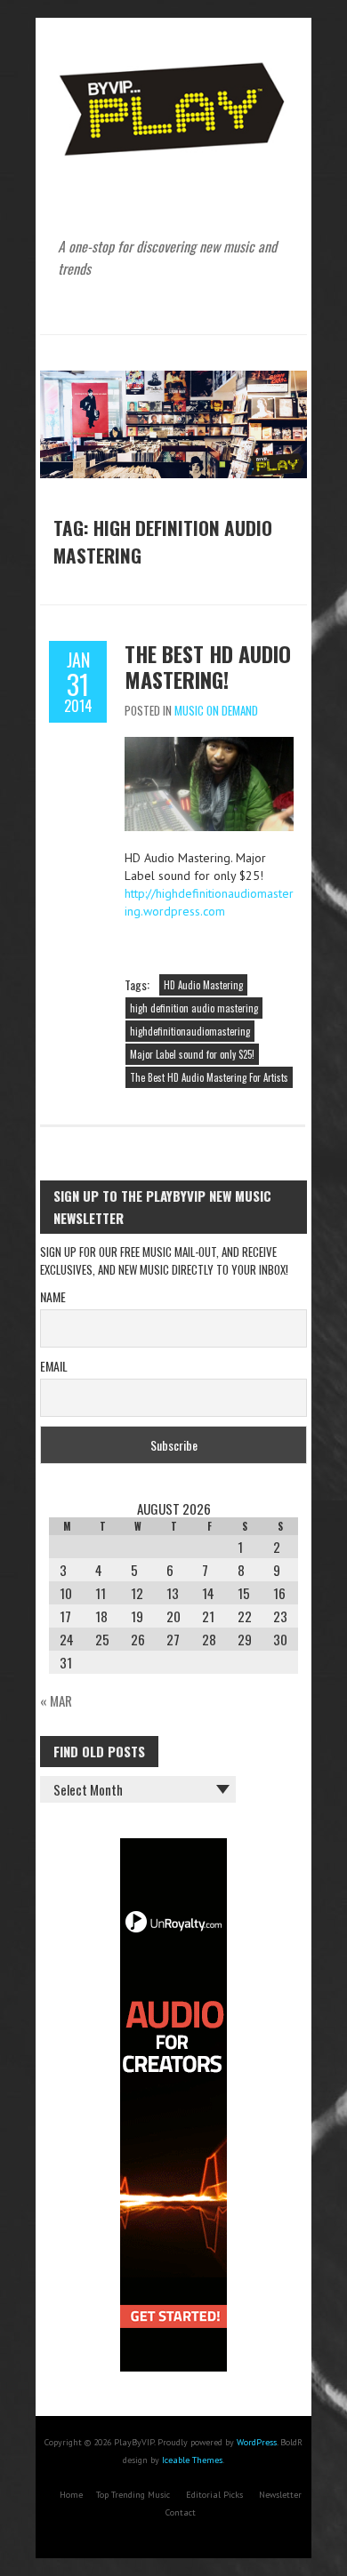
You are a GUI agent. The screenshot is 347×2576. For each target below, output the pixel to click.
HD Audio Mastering (203, 985)
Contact (181, 2512)
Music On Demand (216, 710)
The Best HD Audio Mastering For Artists (209, 1077)
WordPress (257, 2442)
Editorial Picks (214, 2495)
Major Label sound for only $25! (192, 1054)
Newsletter (280, 2495)
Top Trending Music (133, 2495)
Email (54, 1366)
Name (53, 1296)
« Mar (56, 1700)
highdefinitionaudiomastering (190, 1031)
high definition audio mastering (194, 1008)
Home (71, 2495)
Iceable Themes (192, 2460)
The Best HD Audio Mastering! (208, 666)
